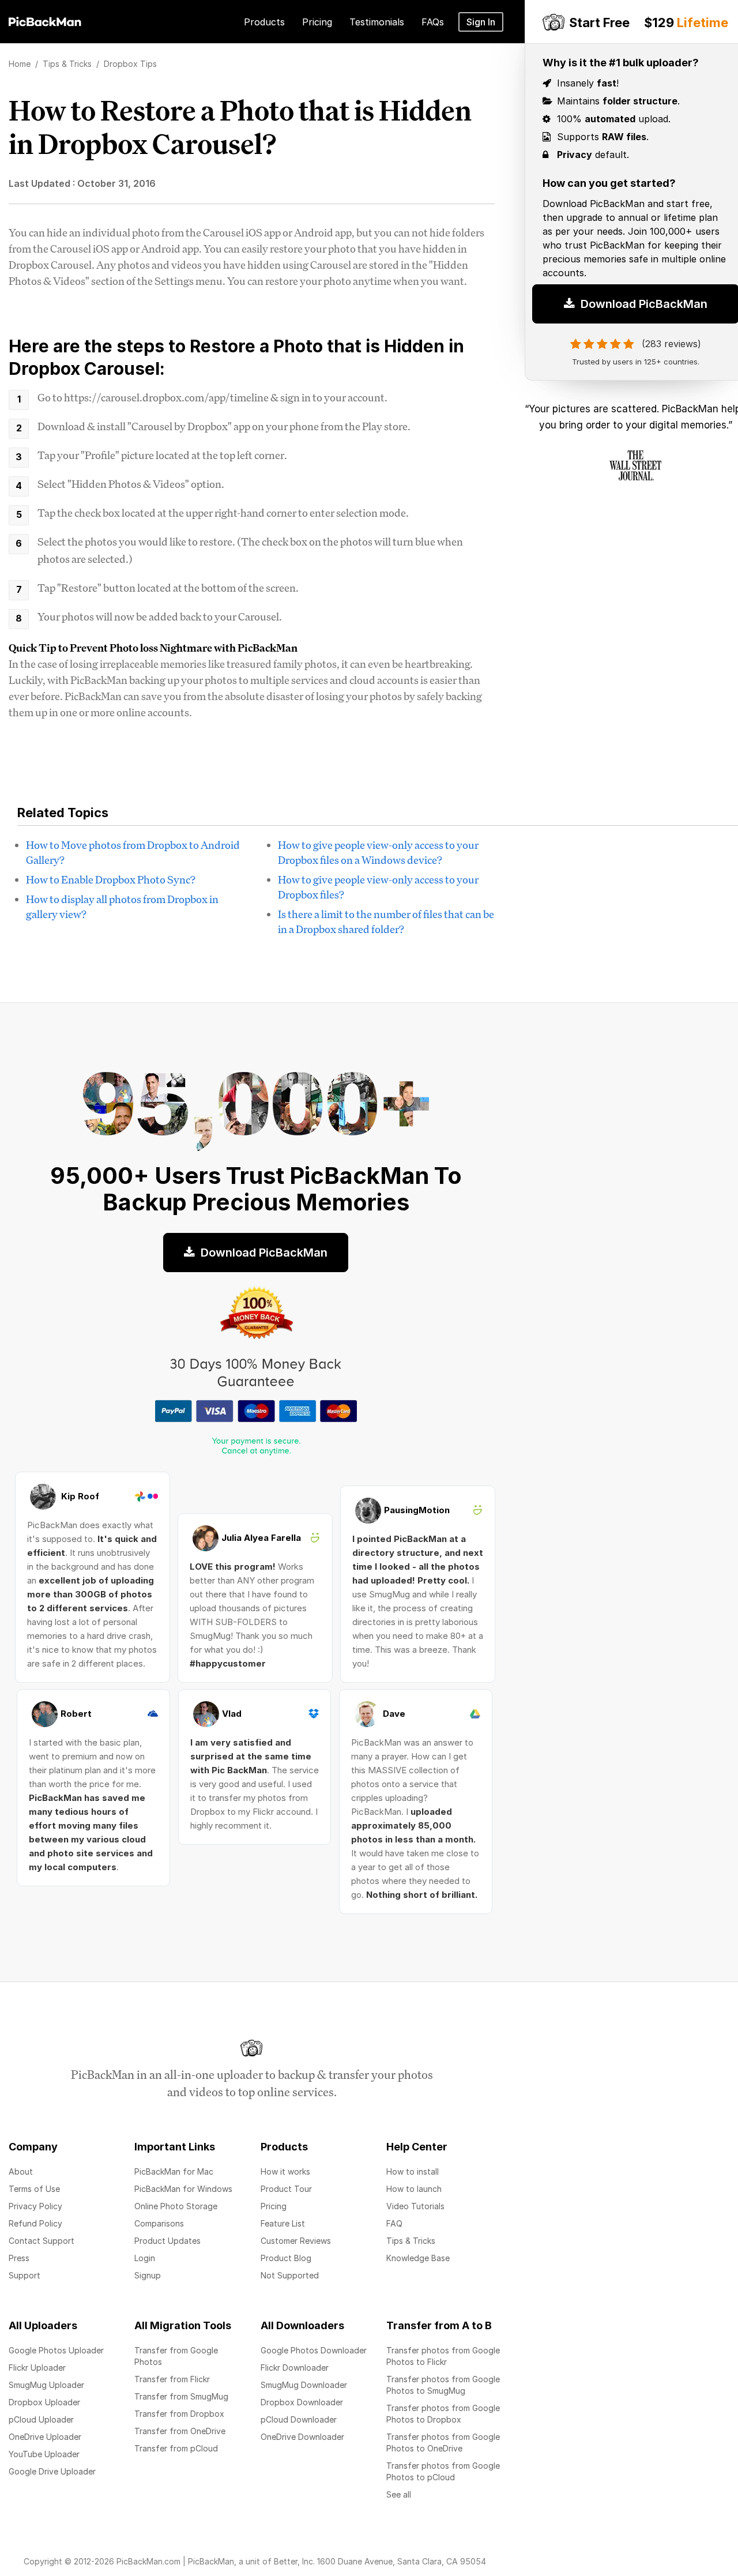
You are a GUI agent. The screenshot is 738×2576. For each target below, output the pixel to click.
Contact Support (42, 2241)
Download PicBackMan (263, 1253)
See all (399, 2494)
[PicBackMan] (45, 20)
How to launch (414, 2189)
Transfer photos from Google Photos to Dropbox (443, 2414)
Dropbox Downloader (302, 2402)
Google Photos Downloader (314, 2350)
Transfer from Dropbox (179, 2414)
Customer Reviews (296, 2241)
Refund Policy (35, 2223)
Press (19, 2258)
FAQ (394, 2223)
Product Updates (167, 2241)
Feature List (283, 2223)
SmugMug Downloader (304, 2385)
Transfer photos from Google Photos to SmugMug (443, 2385)
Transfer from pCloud (176, 2448)
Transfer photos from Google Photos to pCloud (443, 2471)
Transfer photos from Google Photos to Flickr (443, 2356)
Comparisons (159, 2223)
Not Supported (290, 2275)
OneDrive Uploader (45, 2437)
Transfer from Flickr (172, 2379)
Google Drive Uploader (52, 2471)
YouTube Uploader (44, 2454)
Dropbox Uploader (44, 2402)
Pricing (274, 2206)
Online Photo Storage (176, 2206)
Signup (148, 2275)
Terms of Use (34, 2189)
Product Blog (286, 2258)
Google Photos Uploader (56, 2350)
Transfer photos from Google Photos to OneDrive (443, 2443)
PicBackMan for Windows (183, 2189)
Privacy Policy (35, 2206)
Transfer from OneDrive (180, 2431)
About (21, 2171)
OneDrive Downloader (302, 2437)
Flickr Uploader (37, 2368)
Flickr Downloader (295, 2368)
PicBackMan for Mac (174, 2171)
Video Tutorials (415, 2206)
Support (25, 2275)
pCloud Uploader (41, 2419)
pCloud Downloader (299, 2419)
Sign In (481, 22)
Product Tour (286, 2189)
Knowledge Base (418, 2258)
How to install (413, 2171)
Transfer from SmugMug (181, 2396)
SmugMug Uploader (46, 2385)
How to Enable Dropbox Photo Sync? (111, 879)
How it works (285, 2171)
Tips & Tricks (411, 2241)
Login (145, 2258)
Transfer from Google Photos (176, 2356)
